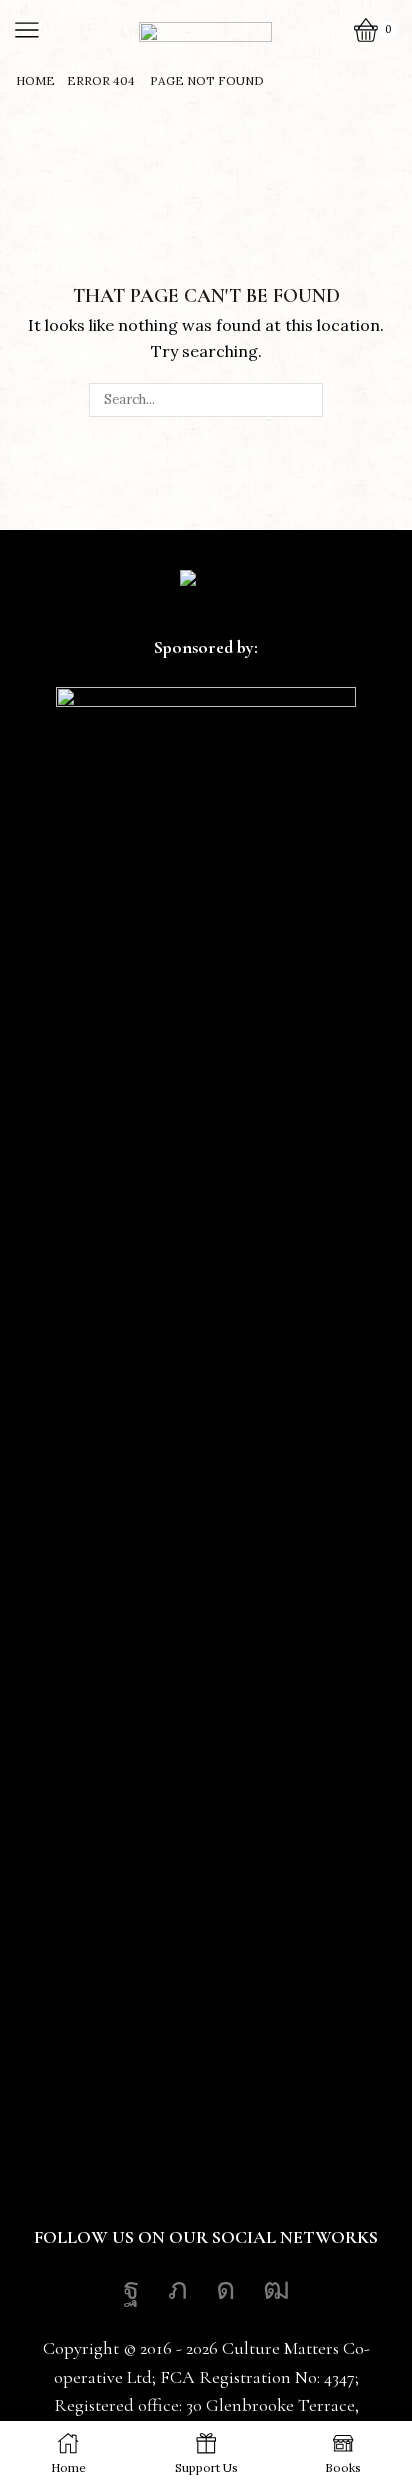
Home (35, 81)
